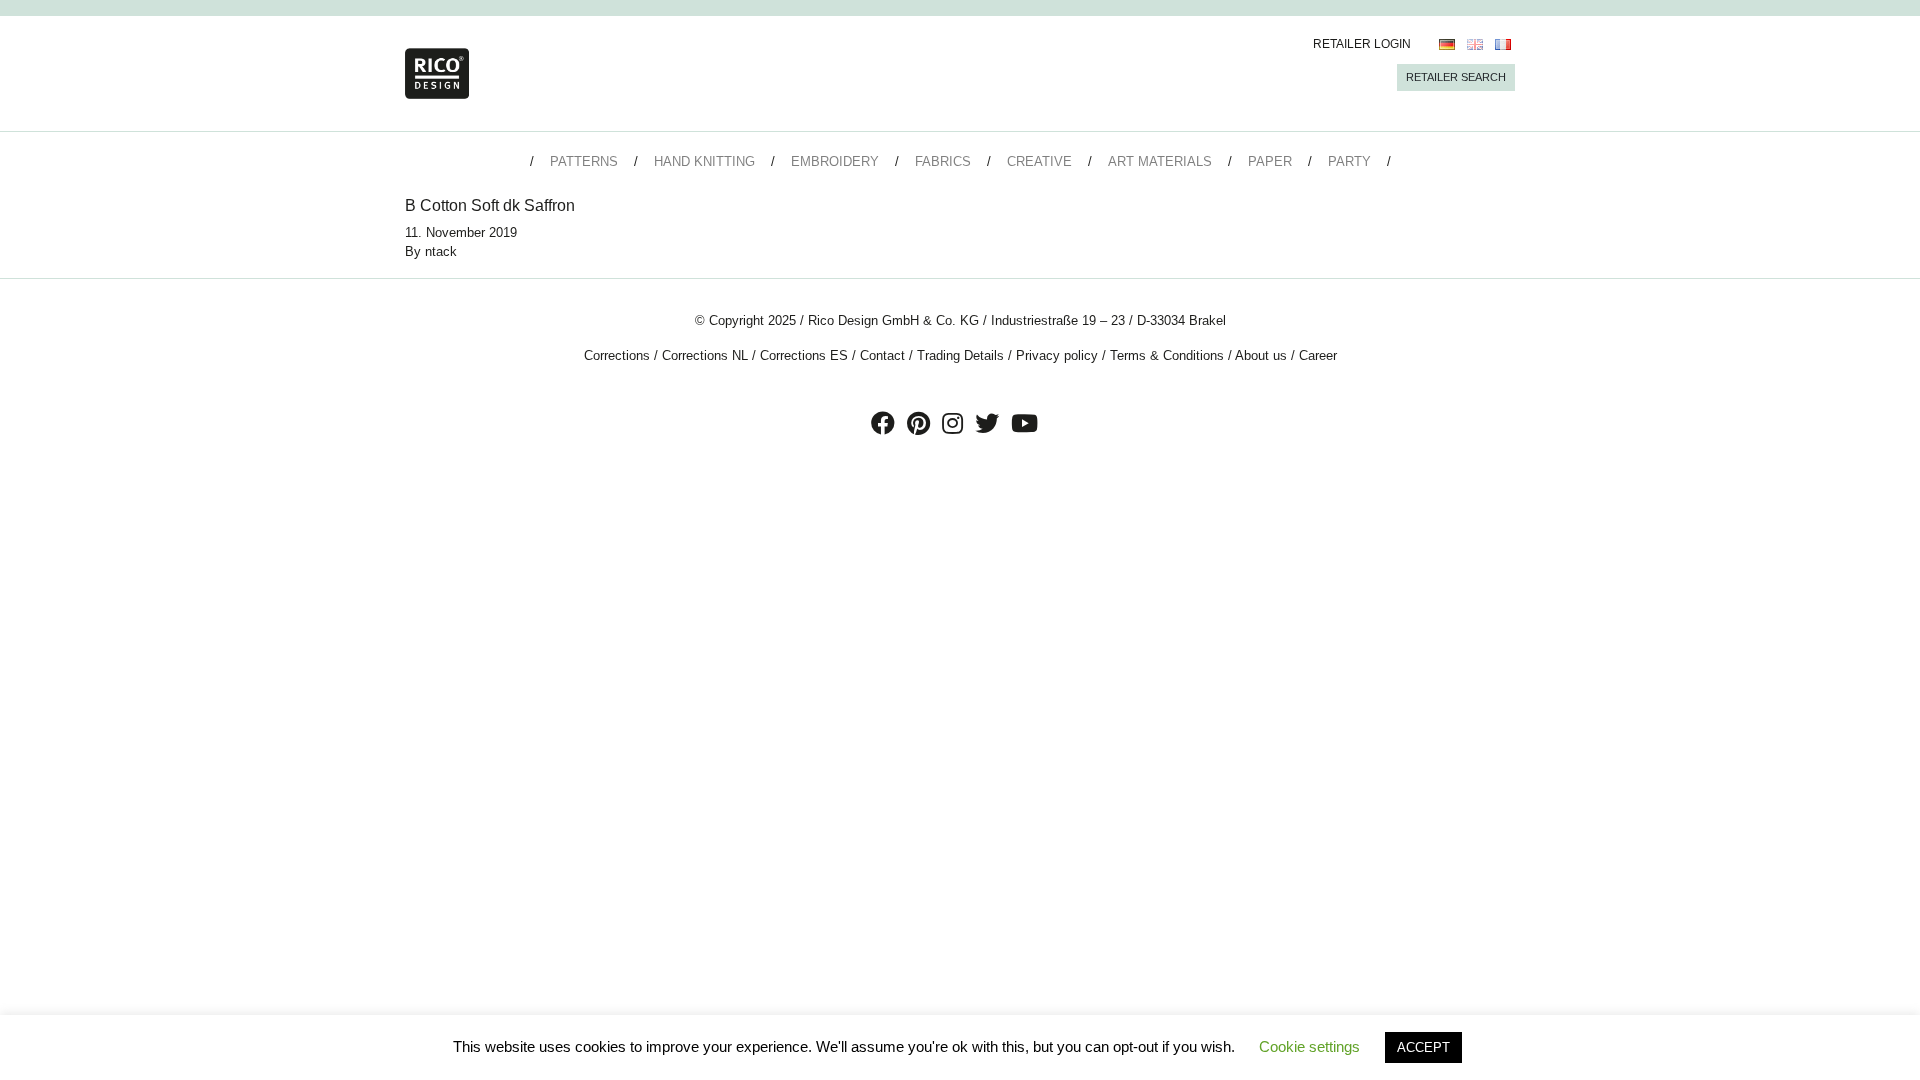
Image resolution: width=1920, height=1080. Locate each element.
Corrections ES (804, 355)
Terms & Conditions (1167, 355)
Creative (1039, 161)
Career (1318, 355)
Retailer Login (1362, 44)
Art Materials (1160, 161)
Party (1349, 161)
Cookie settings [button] (1309, 1046)
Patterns (584, 161)
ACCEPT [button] (1423, 1047)
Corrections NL (705, 355)
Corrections (617, 355)
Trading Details (960, 355)
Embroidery (835, 161)
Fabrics (943, 161)
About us (1261, 355)
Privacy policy (1057, 355)
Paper (1270, 161)
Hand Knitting (704, 161)
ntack (441, 251)
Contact (882, 355)
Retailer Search (1456, 77)
